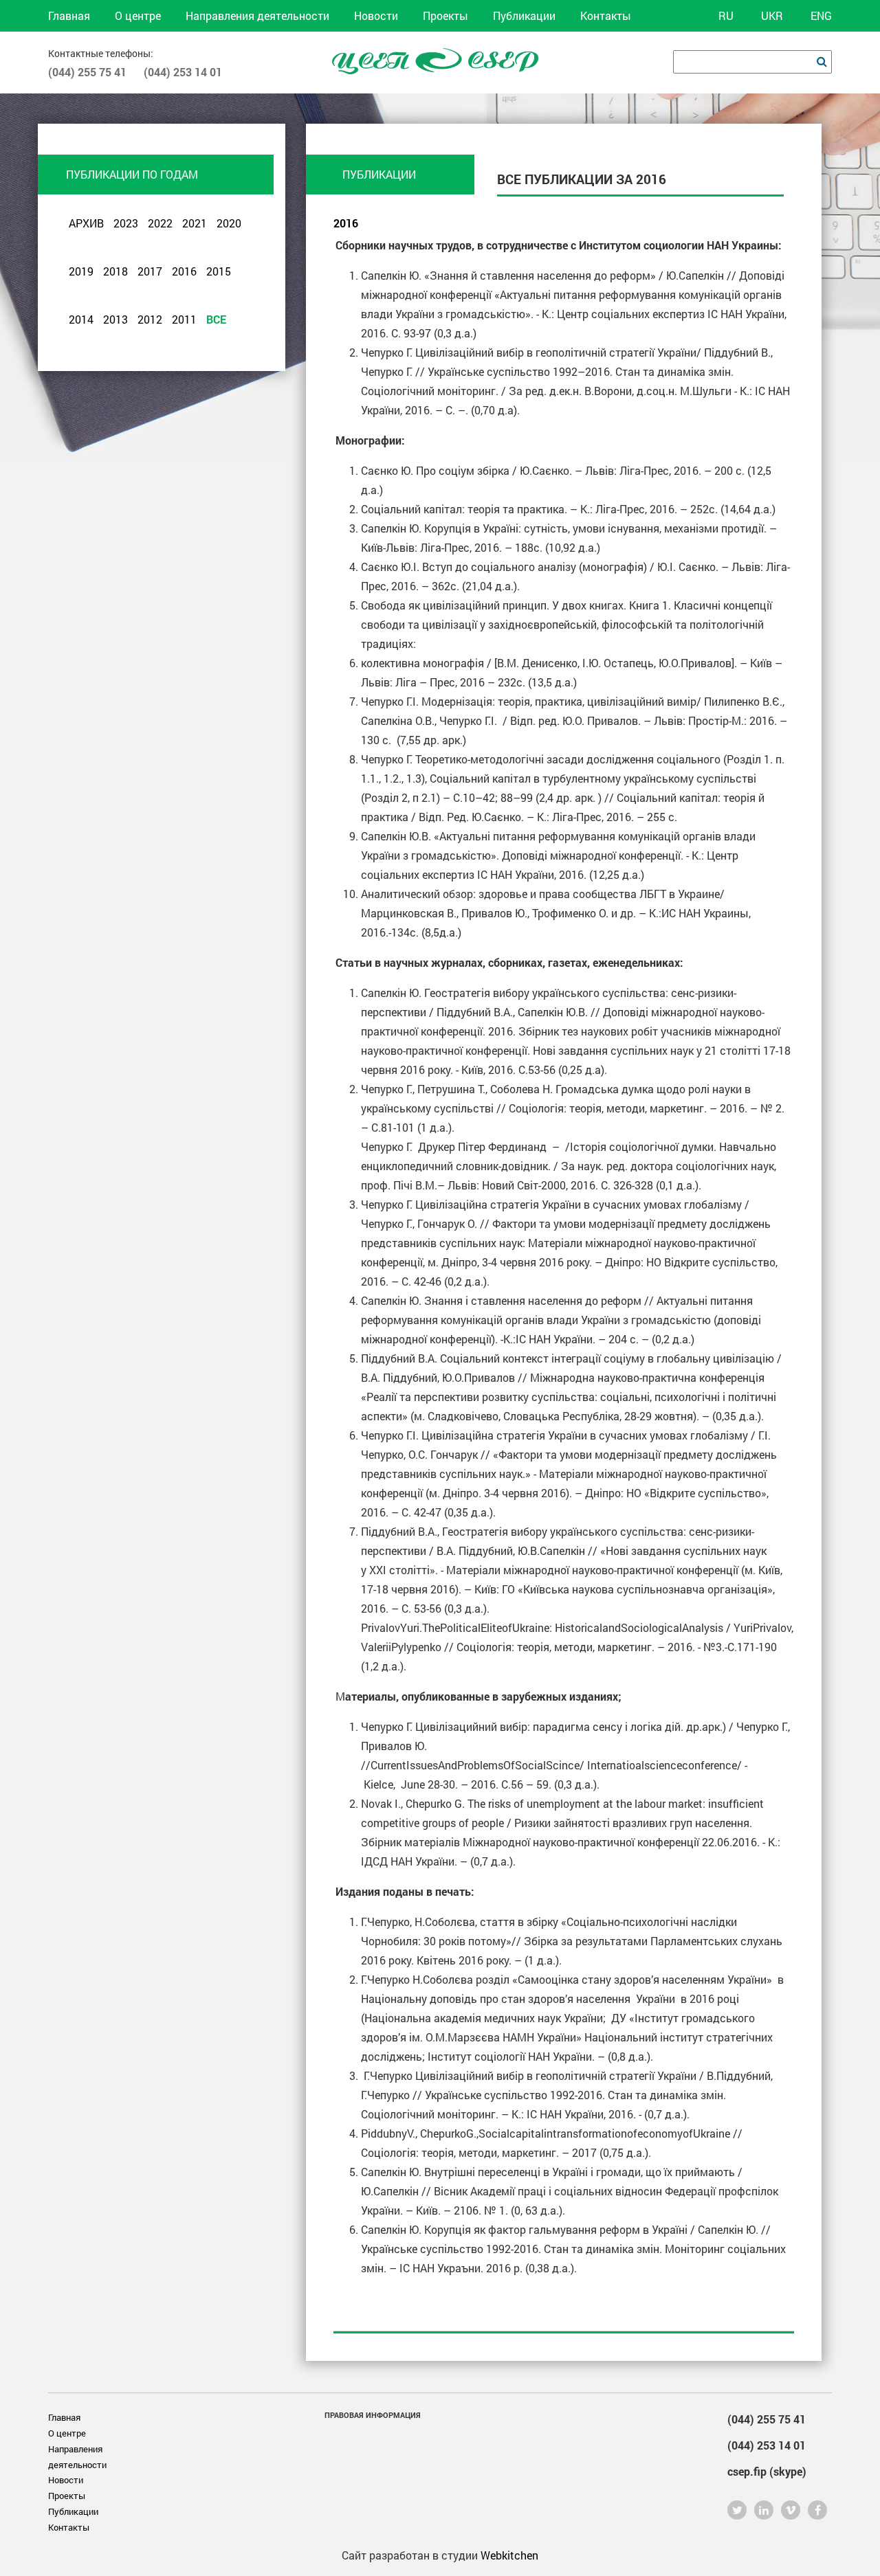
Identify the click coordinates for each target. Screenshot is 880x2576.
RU (726, 15)
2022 (160, 223)
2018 (115, 271)
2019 (81, 271)
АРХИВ (86, 223)
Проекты (445, 15)
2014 (81, 319)
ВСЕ (216, 319)
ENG (821, 15)
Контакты (606, 15)
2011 (184, 319)
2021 (195, 223)
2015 (219, 271)
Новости (376, 15)
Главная (69, 15)
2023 (126, 223)
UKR (772, 15)
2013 (115, 319)
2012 (150, 319)
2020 (229, 223)
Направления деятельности (257, 15)
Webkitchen (509, 2555)
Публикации (524, 15)
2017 (150, 271)
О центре (138, 15)
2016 (184, 271)
